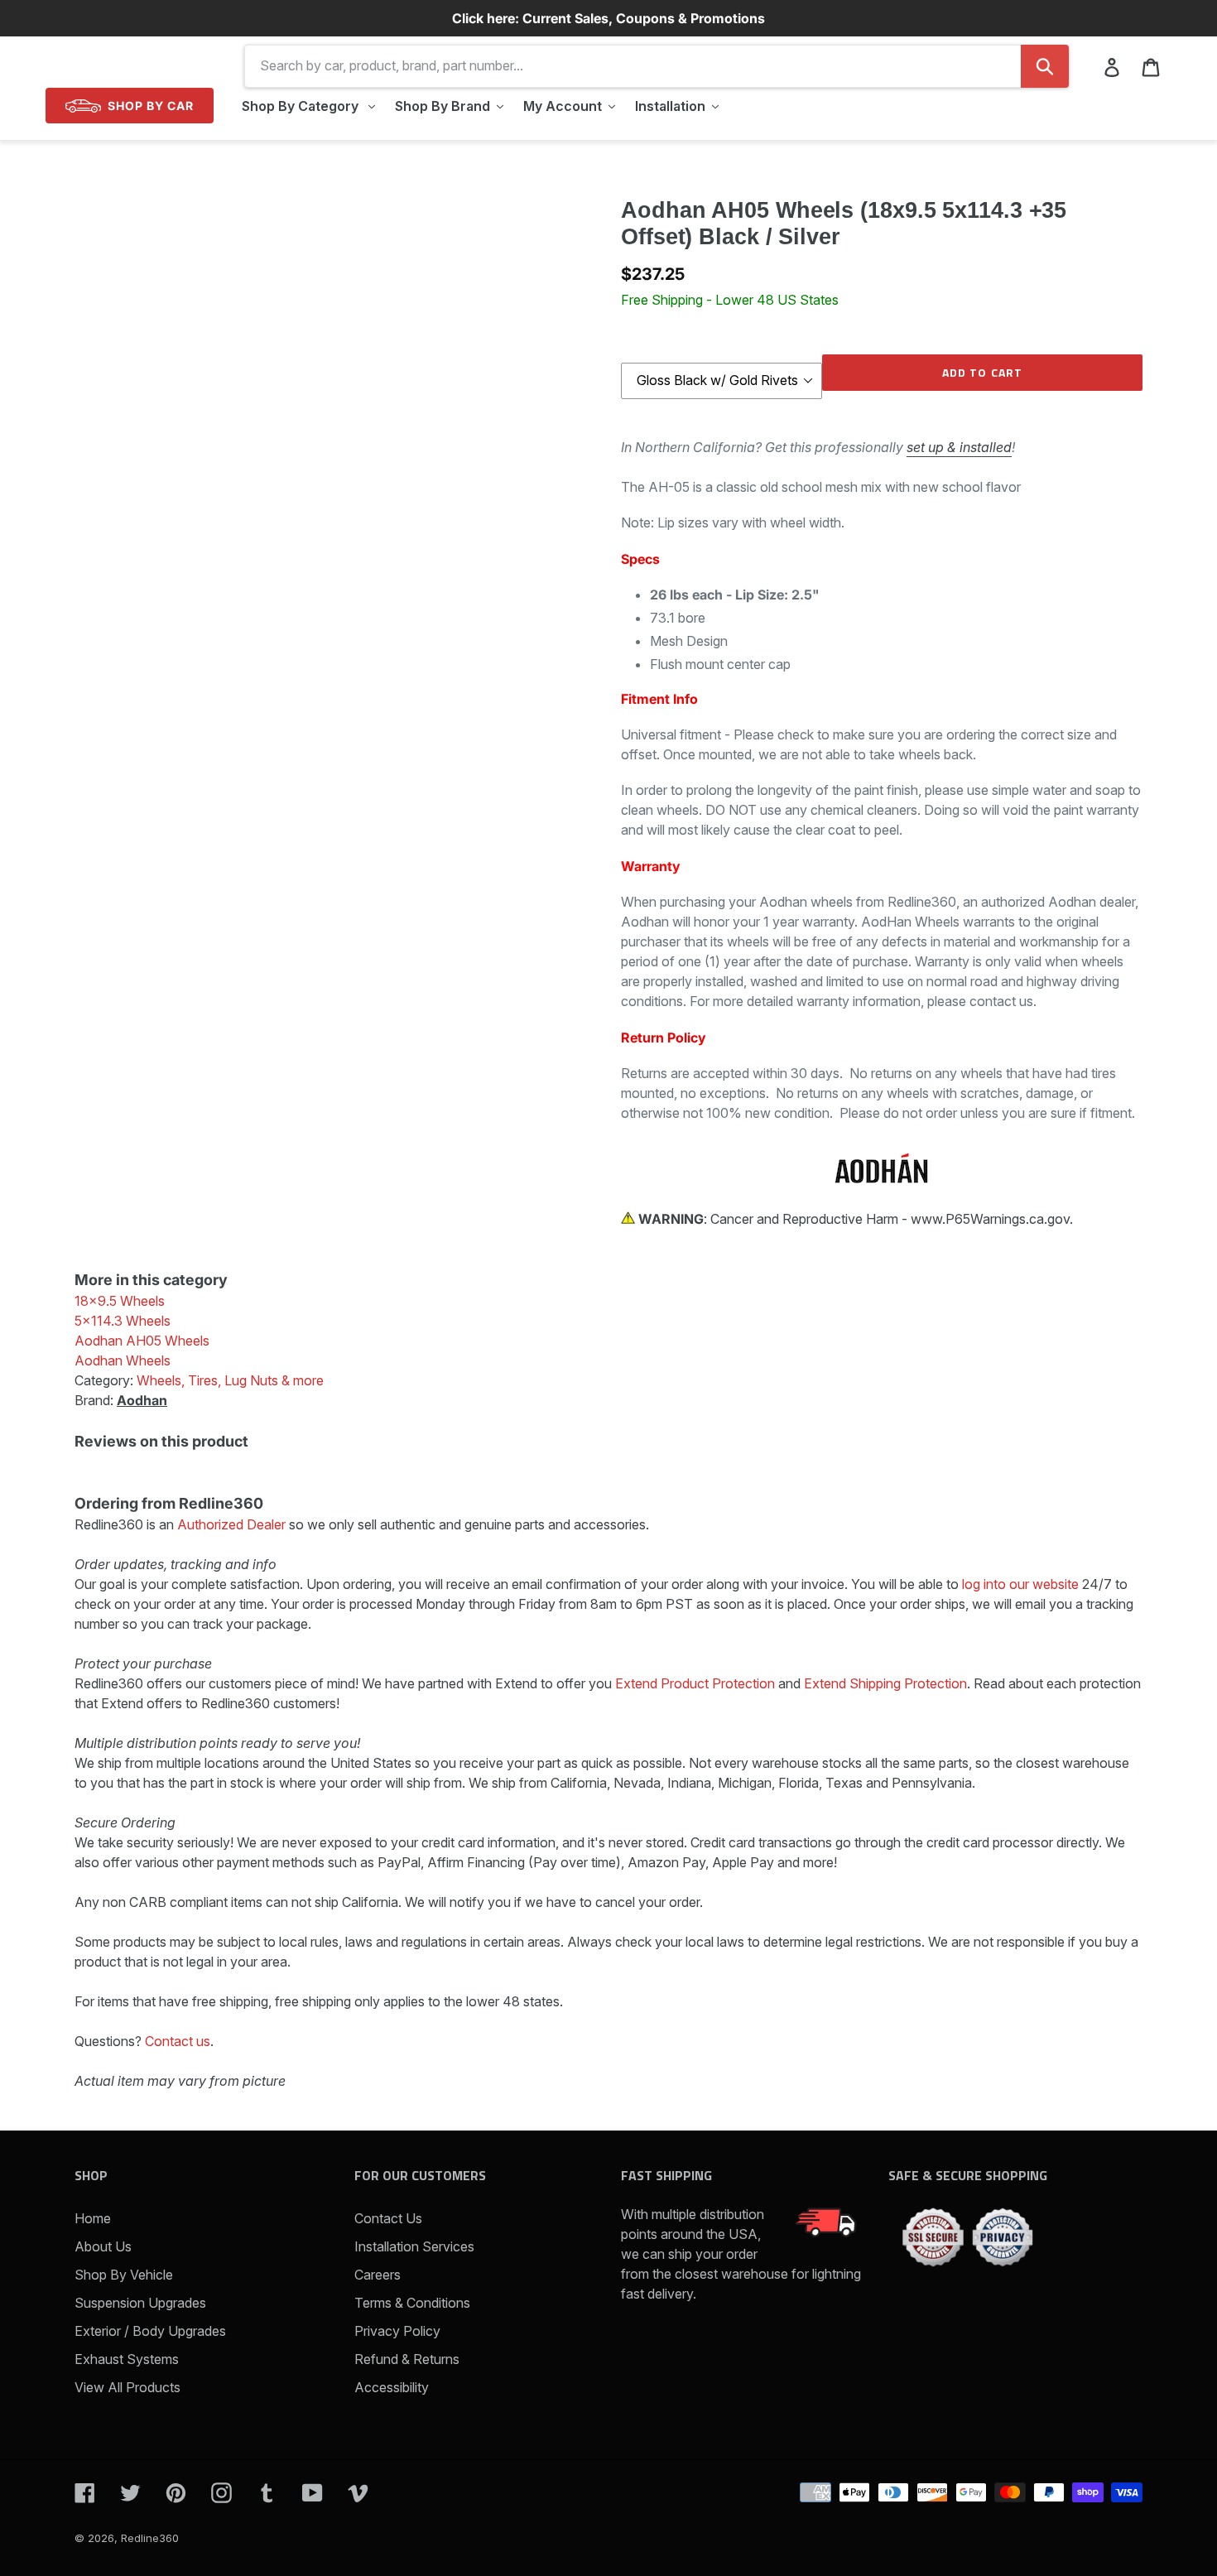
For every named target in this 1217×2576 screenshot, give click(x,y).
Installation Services (414, 2246)
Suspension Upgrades (140, 2303)
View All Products (127, 2387)
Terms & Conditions (412, 2303)
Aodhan (142, 1400)
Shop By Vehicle (124, 2275)
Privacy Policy (397, 2331)
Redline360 (150, 2538)
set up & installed (959, 447)
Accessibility (392, 2387)
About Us (103, 2246)
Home (93, 2218)
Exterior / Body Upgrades (150, 2331)
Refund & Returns (407, 2359)
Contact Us (388, 2218)
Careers (378, 2275)
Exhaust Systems (127, 2359)
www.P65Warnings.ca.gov (990, 1219)
